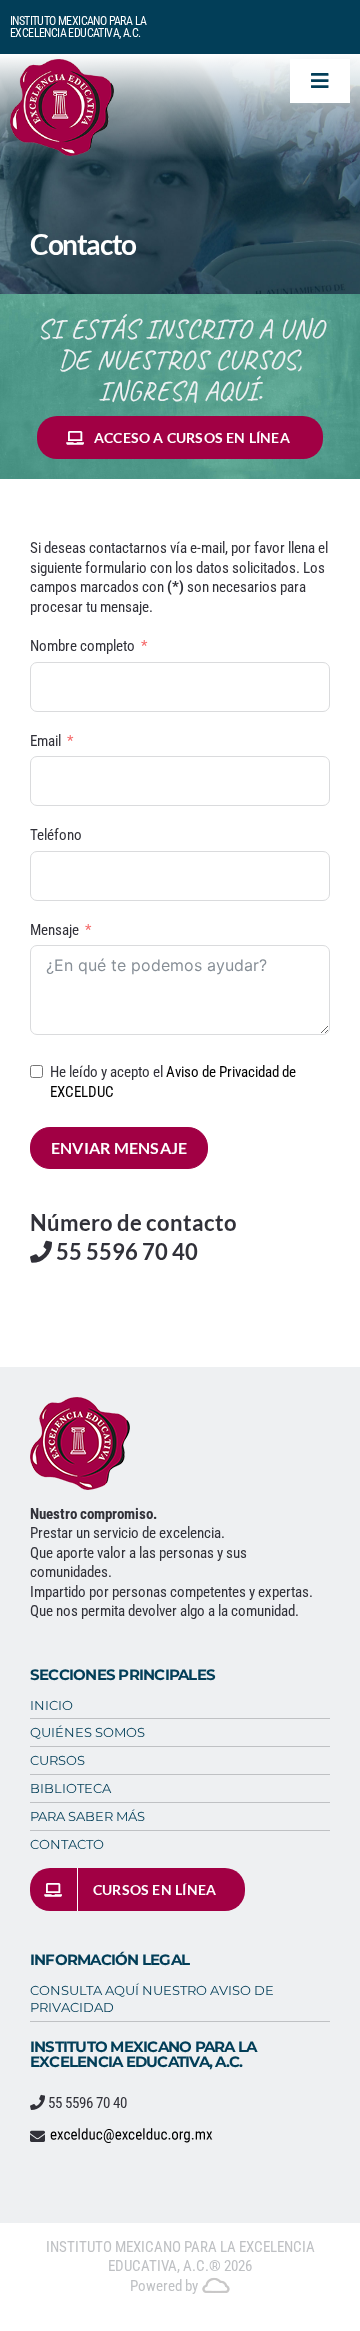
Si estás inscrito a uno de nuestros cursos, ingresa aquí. (180, 359)
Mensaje (54, 930)
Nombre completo (82, 646)
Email (45, 741)
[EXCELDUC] (62, 66)
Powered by (165, 2286)
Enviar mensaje (119, 1147)
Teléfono (56, 835)
